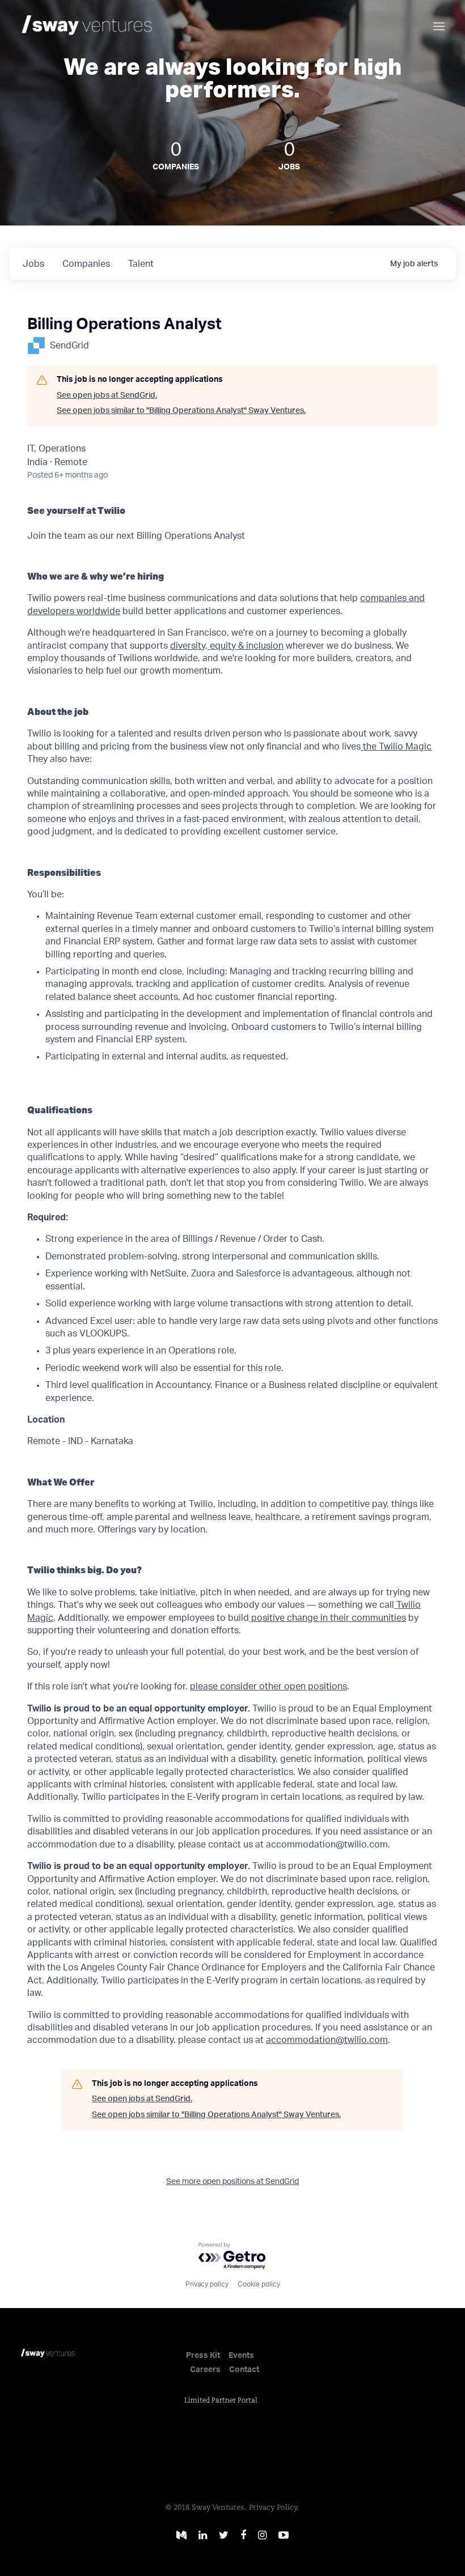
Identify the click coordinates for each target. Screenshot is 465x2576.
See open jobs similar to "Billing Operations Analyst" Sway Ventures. (181, 411)
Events (241, 2356)
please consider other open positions (269, 1687)
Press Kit (203, 2356)
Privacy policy (207, 2284)
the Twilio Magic (396, 747)
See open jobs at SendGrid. (107, 395)
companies (86, 264)
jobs (33, 264)
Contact (244, 2370)
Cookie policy (259, 2284)
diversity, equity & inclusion (227, 646)
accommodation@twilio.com (327, 2040)
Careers (205, 2370)
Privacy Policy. (274, 2508)
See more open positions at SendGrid (232, 2182)
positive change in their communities (327, 1618)
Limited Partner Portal (221, 2401)
